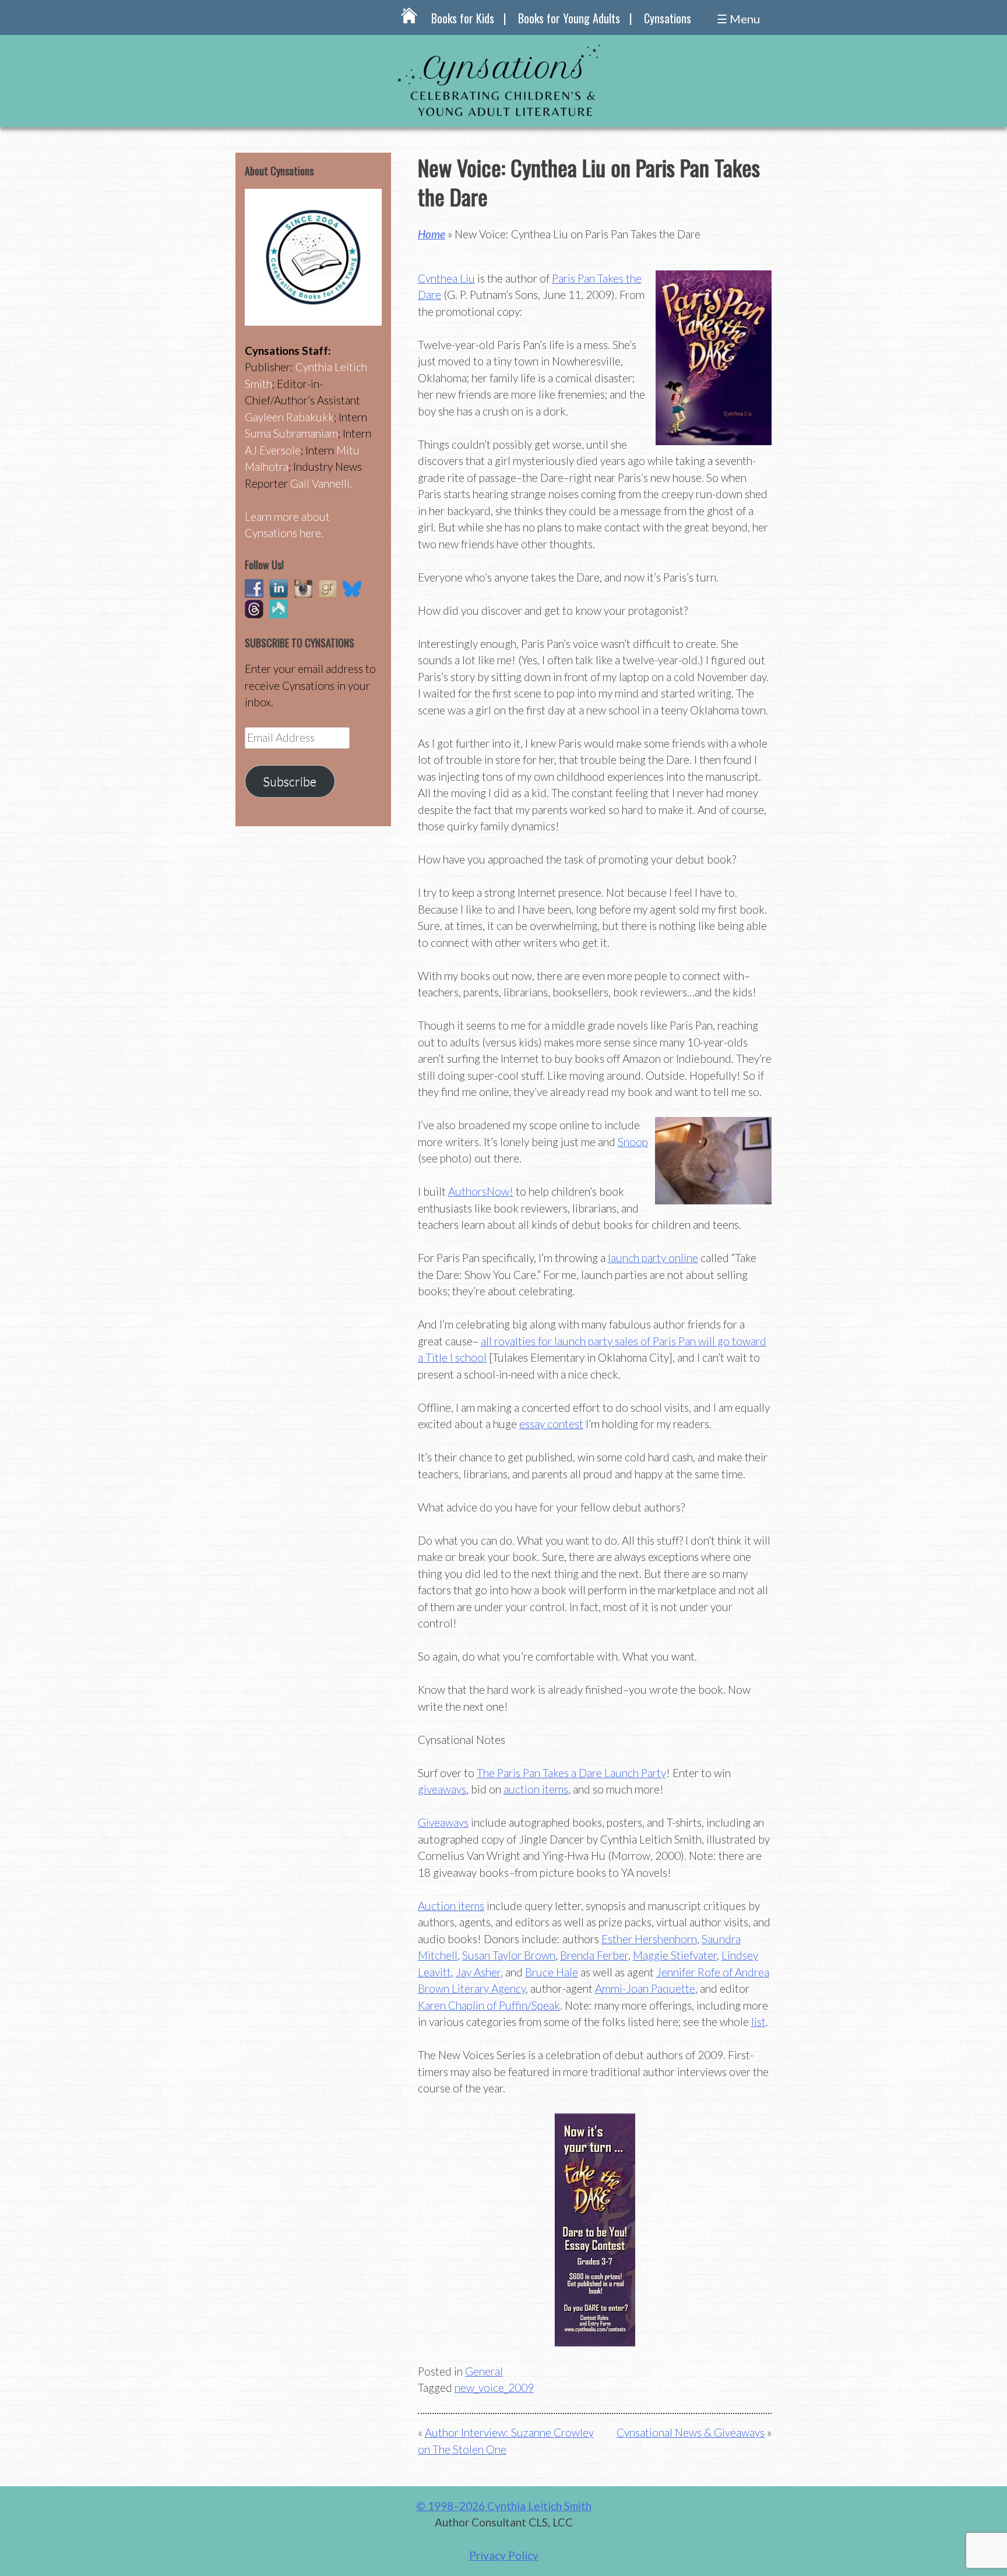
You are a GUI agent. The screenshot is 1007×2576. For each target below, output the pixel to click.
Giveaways (443, 1822)
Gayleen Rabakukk (289, 417)
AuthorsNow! (481, 1191)
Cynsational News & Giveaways (691, 2432)
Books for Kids (463, 18)
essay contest (551, 1424)
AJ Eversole (273, 450)
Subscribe (290, 781)
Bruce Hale (552, 1972)
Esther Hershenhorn (649, 1939)
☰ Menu (738, 19)
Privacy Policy (504, 2555)
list (758, 2022)
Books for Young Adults (569, 18)
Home (432, 234)
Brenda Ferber (594, 1955)
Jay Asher (478, 1972)
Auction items (451, 1906)
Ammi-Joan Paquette (645, 1988)
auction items (536, 1789)
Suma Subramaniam (291, 433)
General (484, 2371)
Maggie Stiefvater (675, 1955)
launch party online (653, 1258)
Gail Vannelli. (321, 483)
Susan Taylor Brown (509, 1955)
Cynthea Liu (446, 278)
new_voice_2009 (494, 2388)
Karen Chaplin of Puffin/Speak (489, 2005)
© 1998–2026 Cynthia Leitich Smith (504, 2506)
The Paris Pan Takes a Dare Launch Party (571, 1773)
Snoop (633, 1142)
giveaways (442, 1789)
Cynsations (668, 18)
